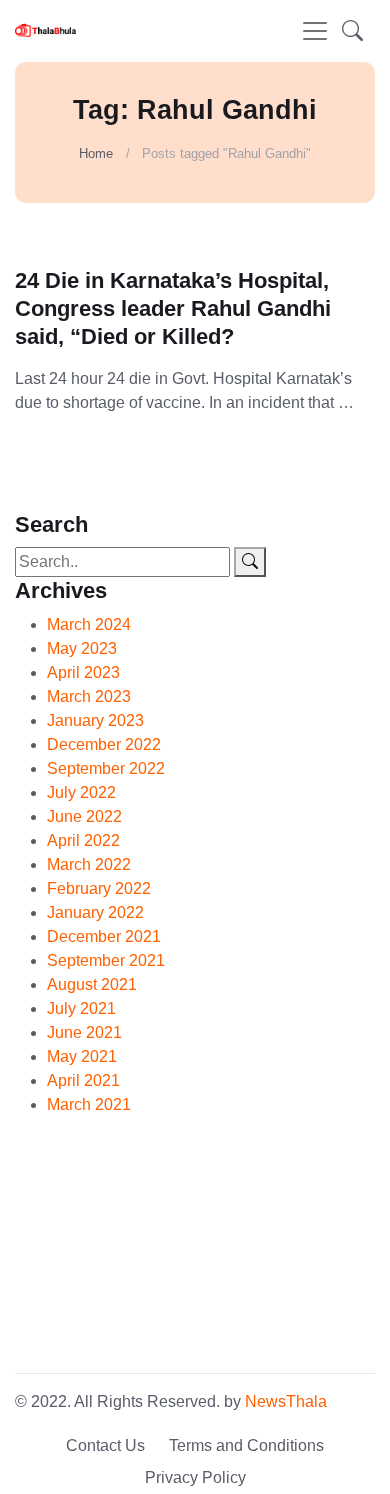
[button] (352, 30)
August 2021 (92, 984)
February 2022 (99, 888)
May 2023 (82, 648)
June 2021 (84, 1032)
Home (96, 153)
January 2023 (95, 720)
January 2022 (95, 912)
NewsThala (286, 1401)
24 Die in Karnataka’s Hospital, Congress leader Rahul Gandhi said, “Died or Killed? (173, 308)
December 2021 (104, 936)
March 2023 (89, 696)
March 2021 (89, 1104)
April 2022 (83, 840)
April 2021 (83, 1080)
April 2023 (83, 672)
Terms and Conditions (246, 1445)
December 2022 (104, 744)
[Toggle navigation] (315, 31)
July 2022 (81, 792)
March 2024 (89, 624)
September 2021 (106, 960)
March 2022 (89, 864)
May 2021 (82, 1056)
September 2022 (106, 768)
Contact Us (105, 1445)
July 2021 (81, 1008)
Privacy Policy (195, 1477)
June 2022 (84, 816)
